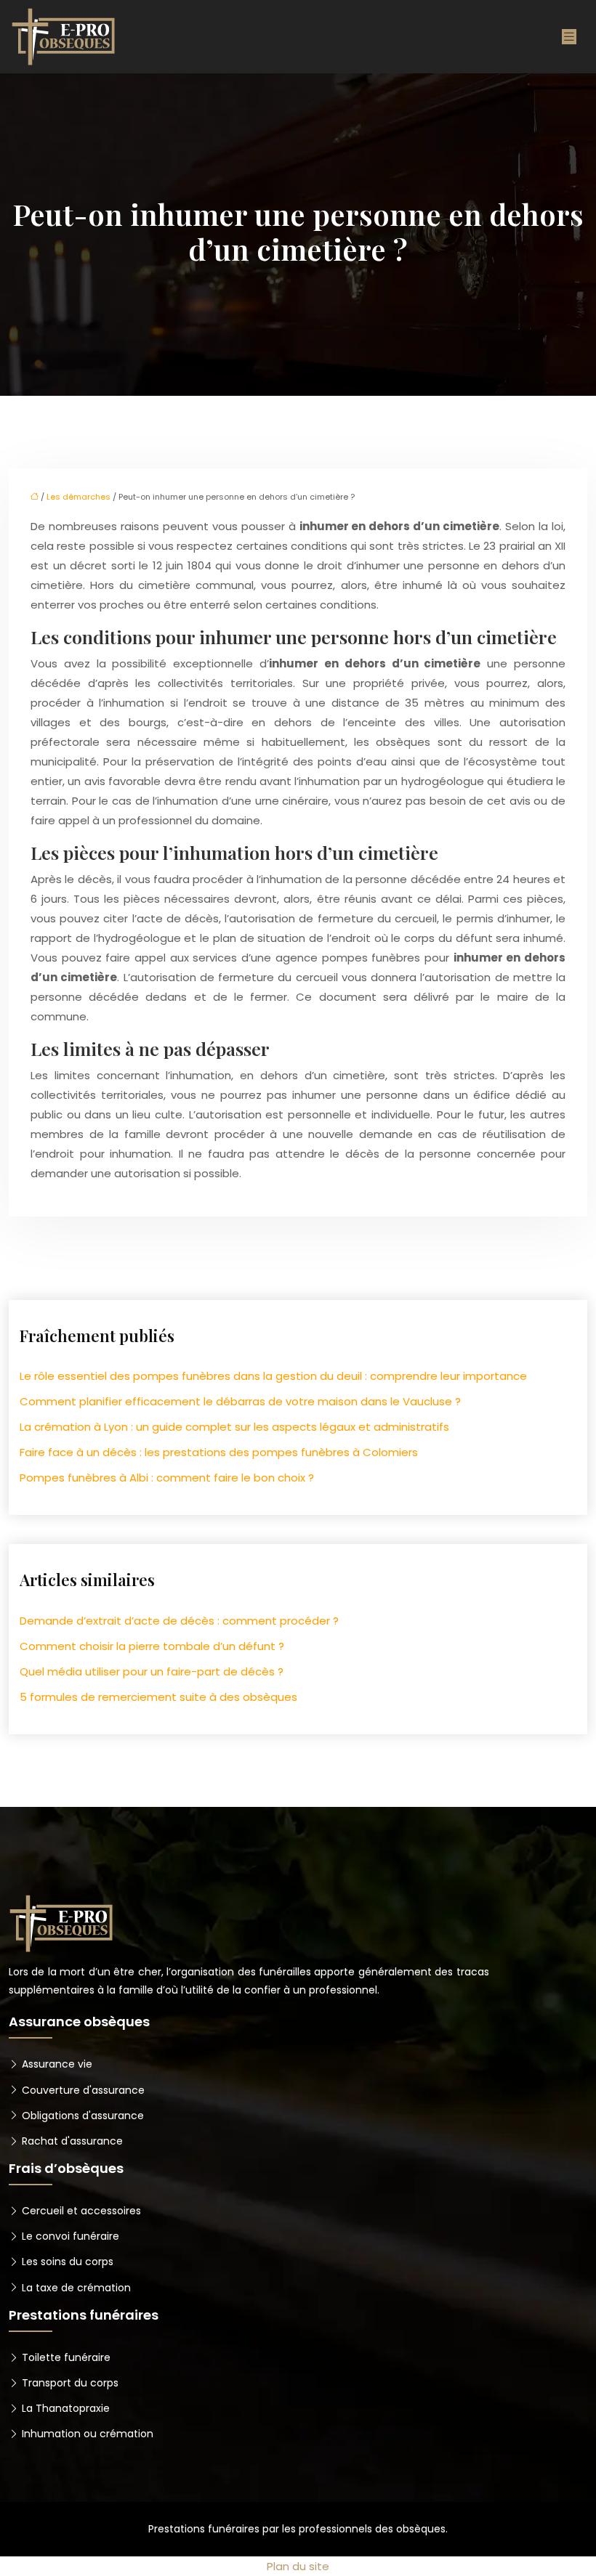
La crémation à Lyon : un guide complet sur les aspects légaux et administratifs (234, 1427)
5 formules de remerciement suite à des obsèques (158, 1697)
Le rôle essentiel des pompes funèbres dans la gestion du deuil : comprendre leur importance (273, 1376)
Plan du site (298, 2566)
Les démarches (78, 497)
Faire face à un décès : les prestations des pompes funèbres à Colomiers (219, 1452)
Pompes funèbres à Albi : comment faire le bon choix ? (167, 1478)
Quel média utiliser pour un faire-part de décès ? (152, 1671)
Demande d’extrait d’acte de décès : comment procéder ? (179, 1621)
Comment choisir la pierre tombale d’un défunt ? (152, 1646)
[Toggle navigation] (569, 37)
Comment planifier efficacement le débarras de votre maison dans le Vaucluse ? (240, 1401)
